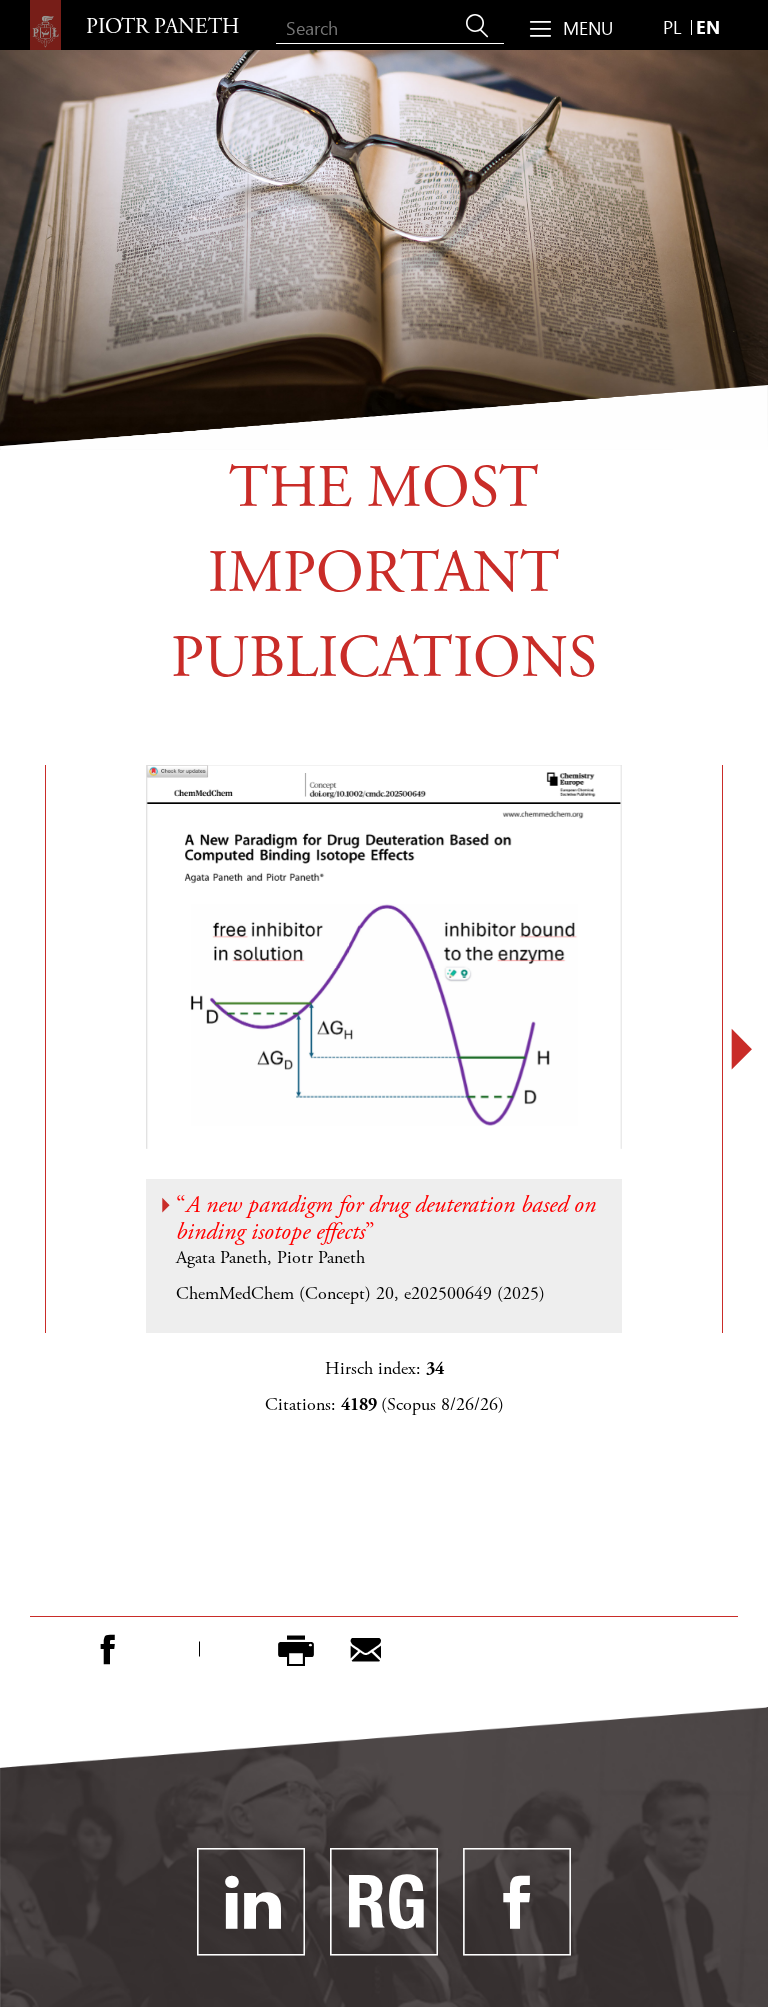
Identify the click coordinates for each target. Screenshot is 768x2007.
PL (672, 26)
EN (708, 26)
